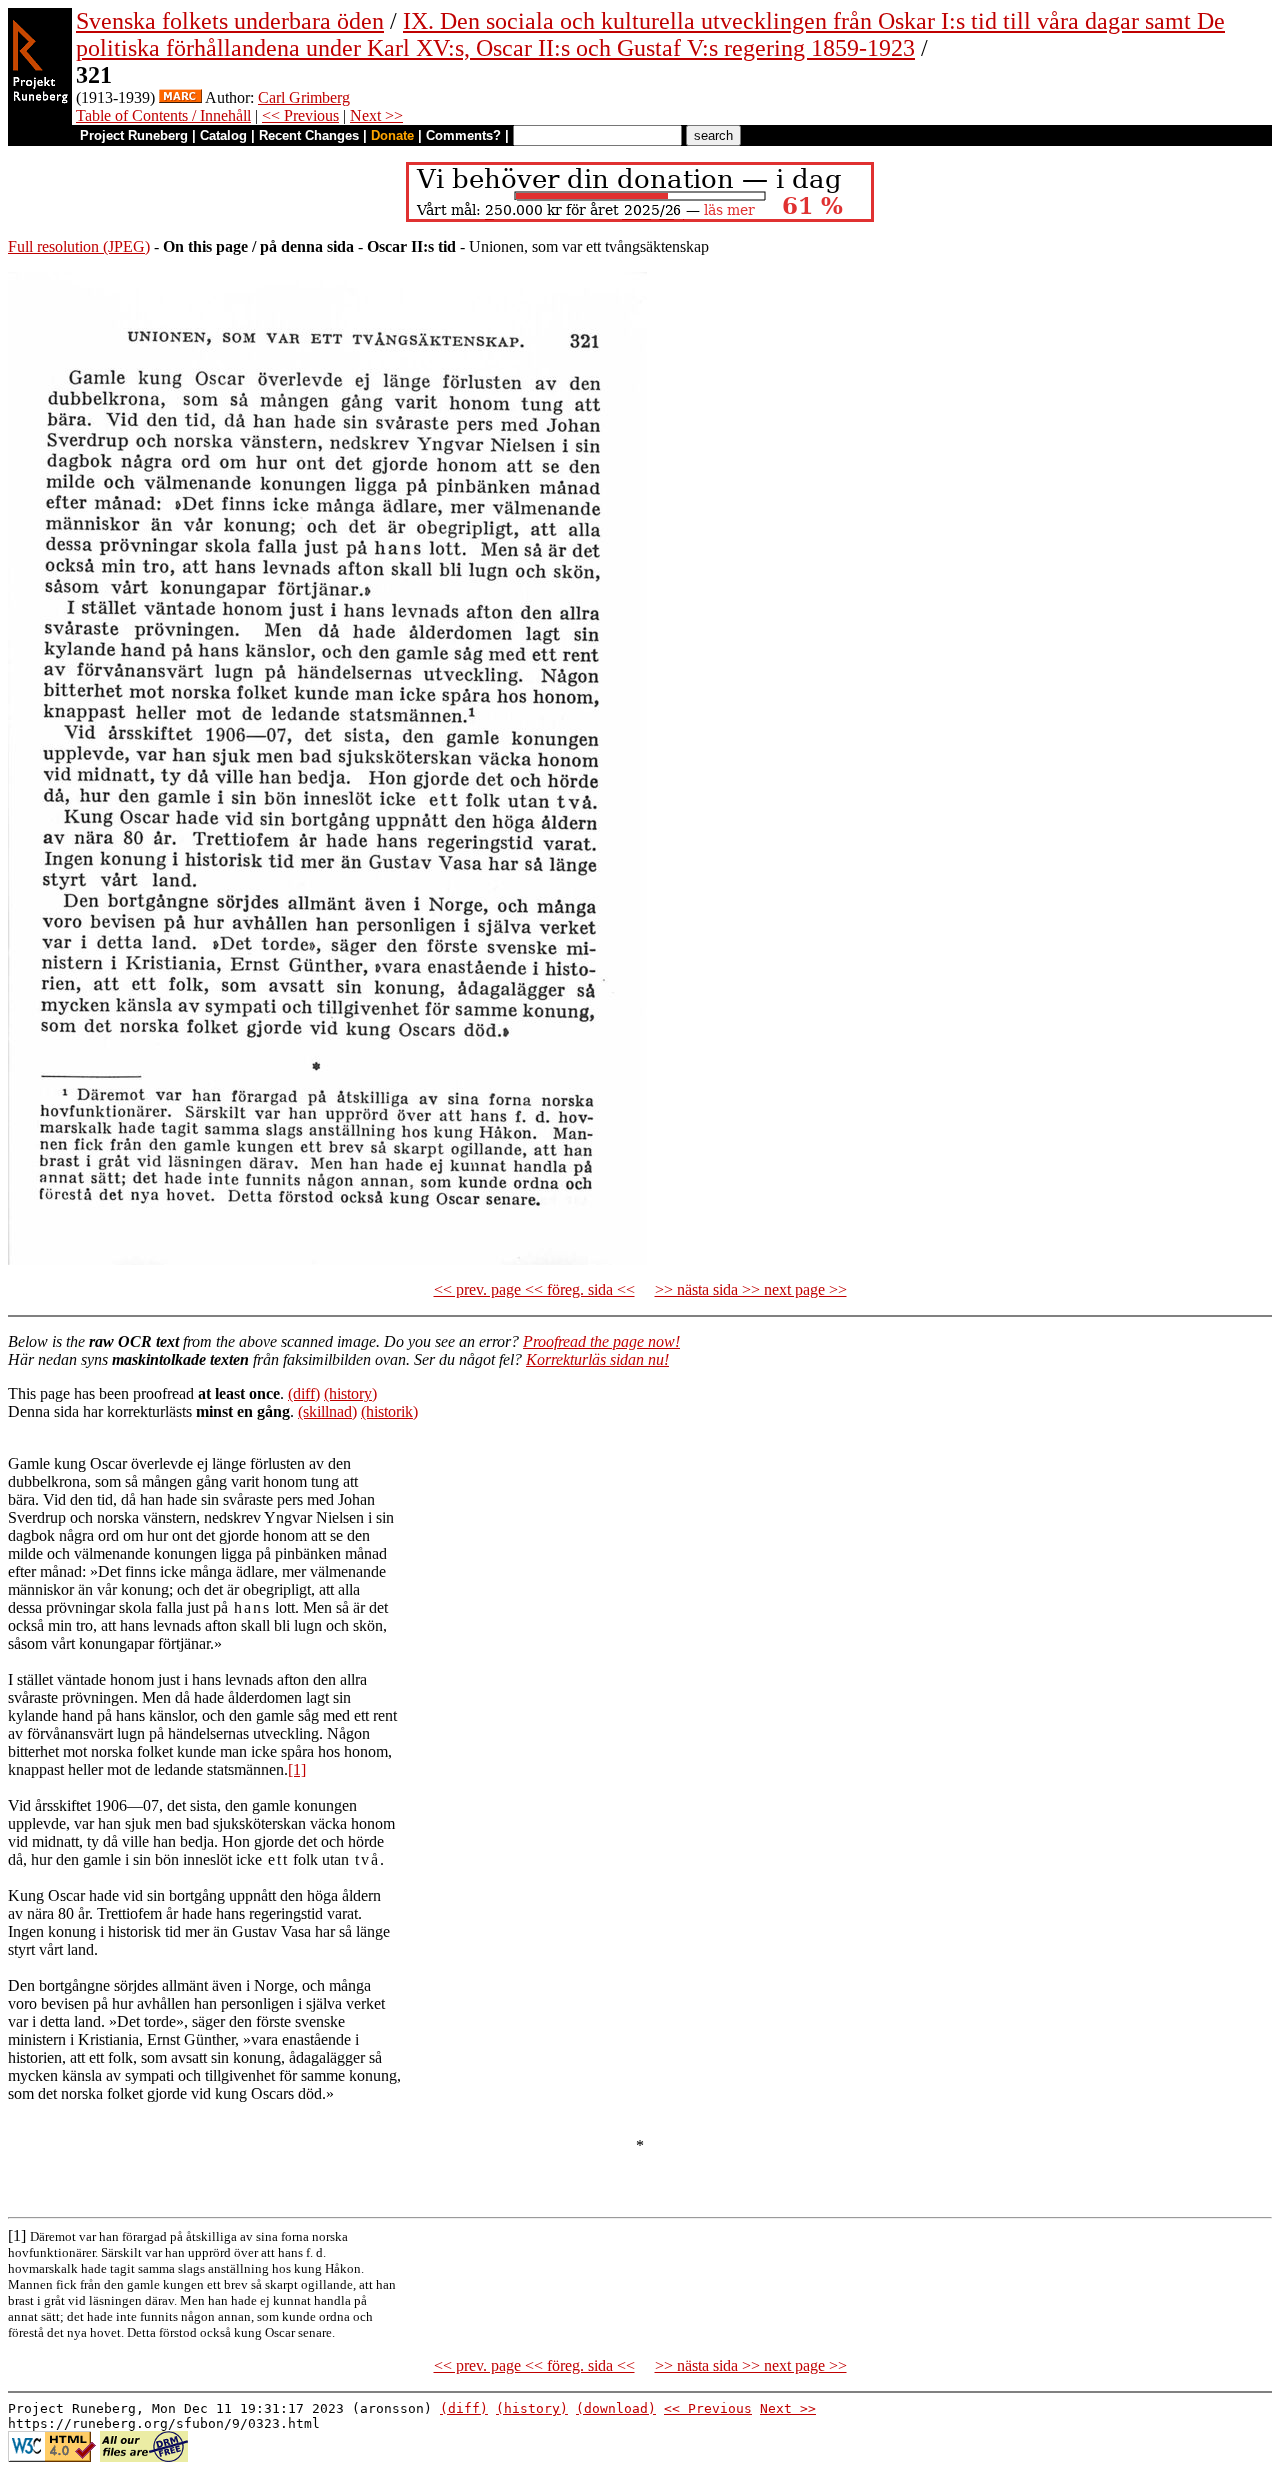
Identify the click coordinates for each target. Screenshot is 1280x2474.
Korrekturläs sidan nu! (597, 1359)
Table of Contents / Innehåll (163, 115)
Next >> (376, 115)
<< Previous (300, 115)
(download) (616, 2408)
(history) (350, 1393)
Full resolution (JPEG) (79, 246)
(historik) (389, 1411)
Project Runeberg (134, 135)
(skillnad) (327, 1411)
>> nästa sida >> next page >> (751, 1289)
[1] (297, 1769)
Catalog (223, 135)
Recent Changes (309, 135)
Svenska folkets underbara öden (230, 21)
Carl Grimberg (304, 97)
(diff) (304, 1393)
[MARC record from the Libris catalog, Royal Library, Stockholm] (180, 97)
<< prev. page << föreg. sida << (534, 1289)
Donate (392, 135)
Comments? (463, 135)
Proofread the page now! (601, 1341)
